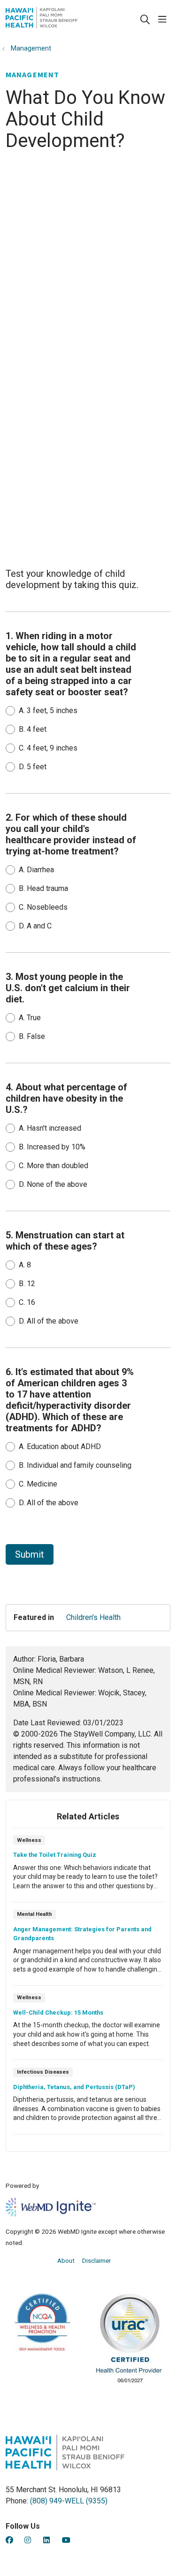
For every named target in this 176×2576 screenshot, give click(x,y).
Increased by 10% (52, 1147)
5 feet (33, 767)
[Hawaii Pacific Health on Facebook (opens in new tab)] (9, 2540)
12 (27, 1284)
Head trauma (43, 888)
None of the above (53, 1184)
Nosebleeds (43, 907)
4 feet (33, 729)
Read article (88, 1868)
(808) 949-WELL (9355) (69, 2501)
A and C (35, 926)
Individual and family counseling (75, 1465)
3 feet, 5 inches (48, 710)
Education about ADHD (60, 1446)
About (66, 2260)
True (30, 1018)
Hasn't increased (50, 1128)
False (32, 1036)
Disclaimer (97, 2260)
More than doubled (54, 1166)
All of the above (49, 1321)
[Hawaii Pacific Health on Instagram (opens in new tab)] (28, 2540)
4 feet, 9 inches (48, 748)
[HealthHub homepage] (65, 20)
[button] (164, 20)
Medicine (38, 1484)
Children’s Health (93, 1617)
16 (27, 1302)
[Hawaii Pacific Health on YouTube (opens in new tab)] (66, 2540)
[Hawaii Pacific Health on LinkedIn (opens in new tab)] (46, 2540)
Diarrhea (36, 870)
